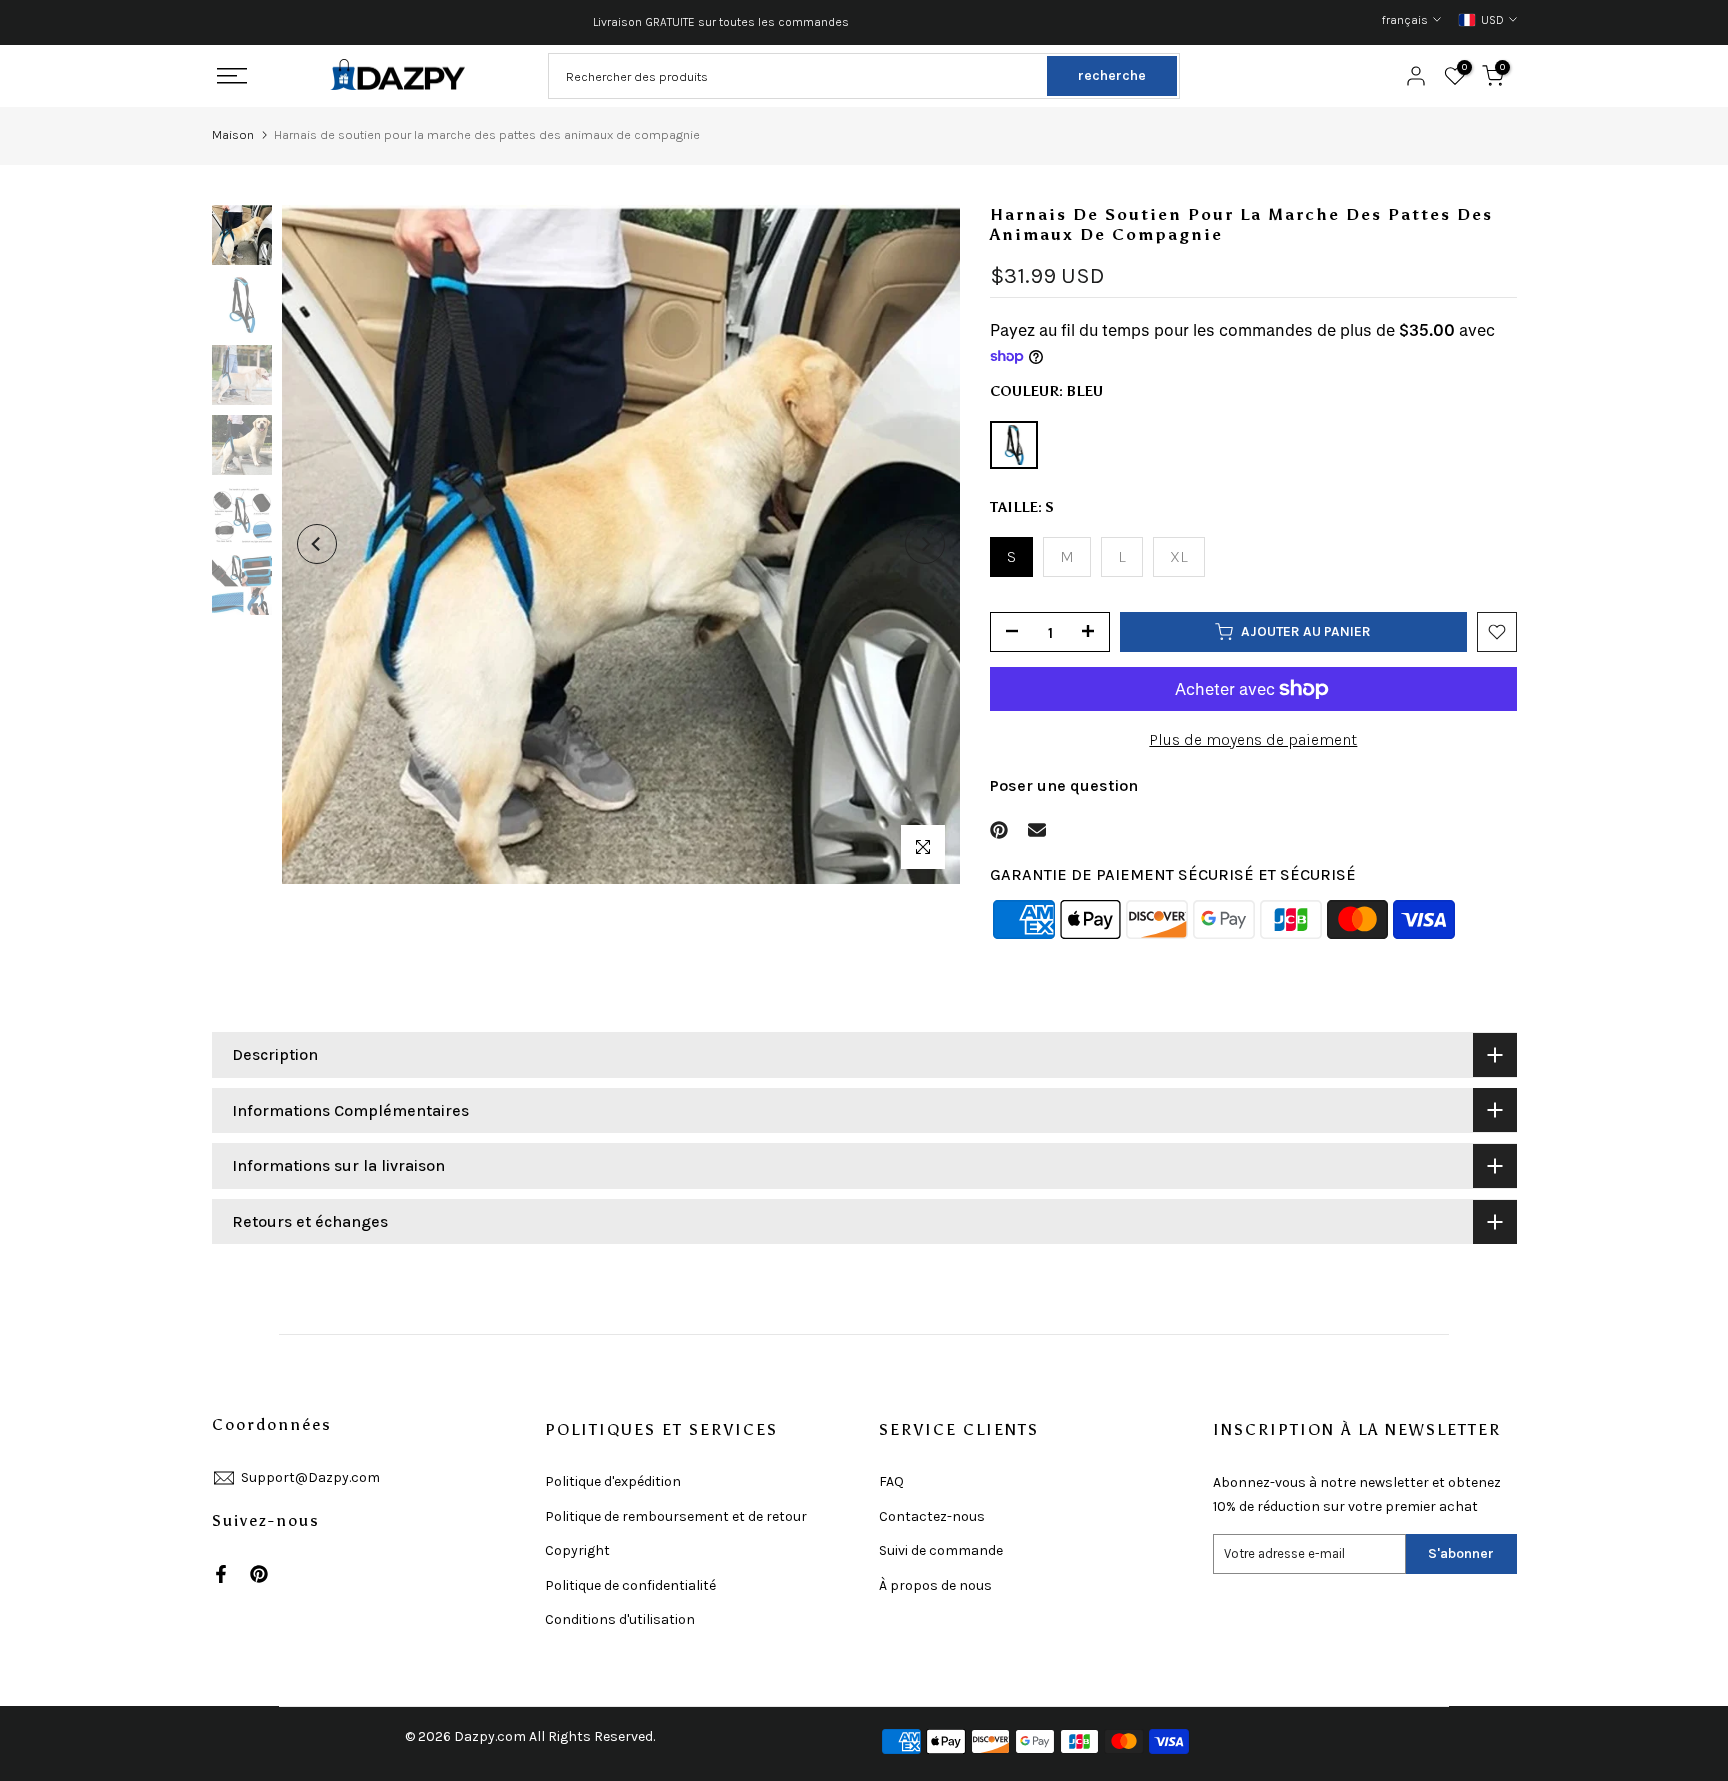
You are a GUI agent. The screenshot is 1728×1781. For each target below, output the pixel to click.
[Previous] (317, 544)
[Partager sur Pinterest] (999, 830)
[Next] (925, 544)
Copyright (577, 1550)
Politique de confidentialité (630, 1585)
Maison (233, 134)
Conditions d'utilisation (620, 1619)
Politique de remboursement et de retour (676, 1516)
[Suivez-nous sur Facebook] (221, 1574)
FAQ (891, 1481)
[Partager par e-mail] (1037, 830)
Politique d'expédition (613, 1481)
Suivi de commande (941, 1550)
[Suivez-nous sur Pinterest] (259, 1574)
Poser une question (1064, 785)
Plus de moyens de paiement (1253, 739)
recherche (1112, 75)
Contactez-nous (932, 1516)
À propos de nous (935, 1585)
